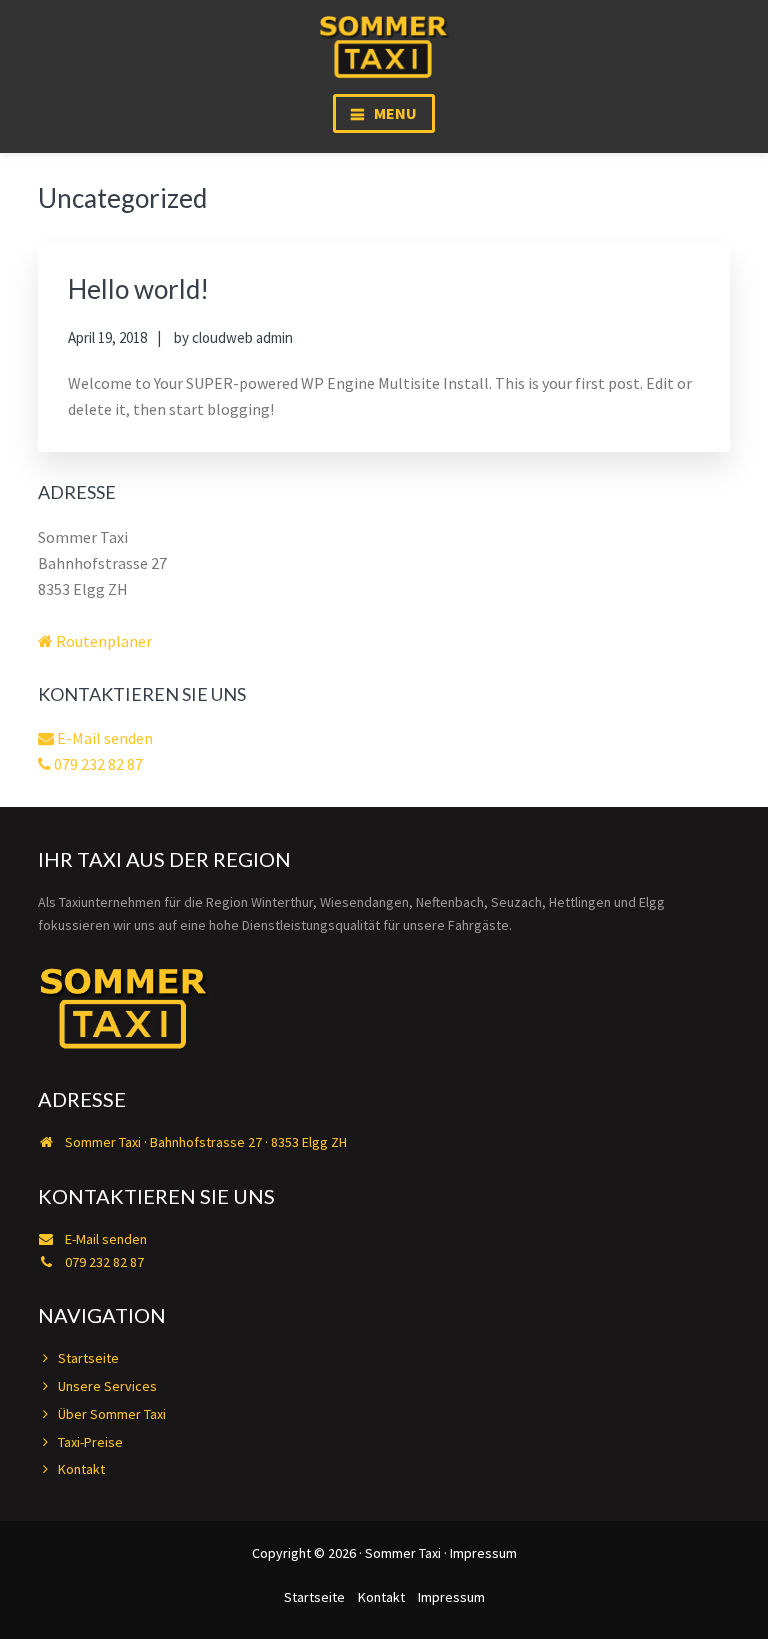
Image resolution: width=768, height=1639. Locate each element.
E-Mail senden (103, 738)
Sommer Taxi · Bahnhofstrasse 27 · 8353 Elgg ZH (204, 1142)
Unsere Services (107, 1386)
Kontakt (81, 1469)
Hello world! (138, 289)
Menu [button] (395, 113)
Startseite (88, 1358)
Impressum (483, 1553)
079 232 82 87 (97, 764)
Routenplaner (102, 641)
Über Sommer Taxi (112, 1414)
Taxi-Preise (90, 1442)
